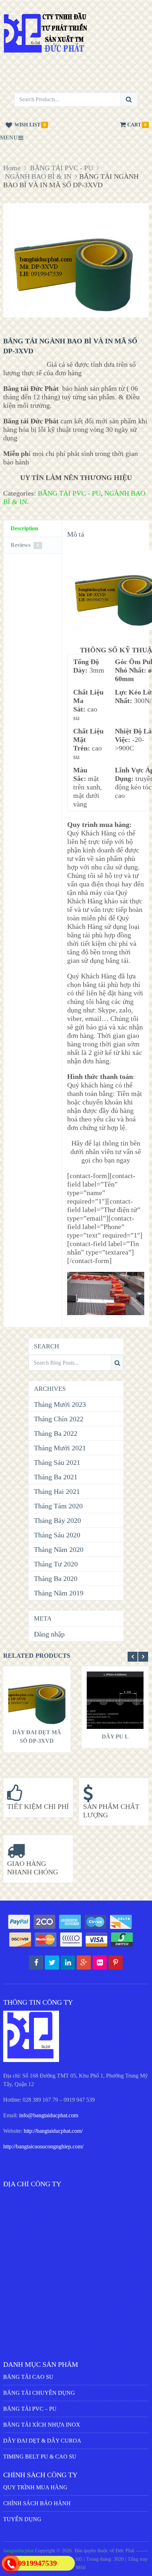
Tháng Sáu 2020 (57, 1535)
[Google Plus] (84, 1963)
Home (12, 168)
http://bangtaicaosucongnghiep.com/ (43, 2146)
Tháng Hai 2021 (57, 1491)
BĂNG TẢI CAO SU (28, 2377)
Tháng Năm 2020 (59, 1549)
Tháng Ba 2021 (56, 1477)
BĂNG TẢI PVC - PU (62, 168)
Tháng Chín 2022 (59, 1419)
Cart (134, 125)
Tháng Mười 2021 (60, 1448)
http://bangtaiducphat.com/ (53, 2131)
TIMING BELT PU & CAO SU (40, 2457)
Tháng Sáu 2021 (57, 1462)
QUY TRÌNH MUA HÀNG (35, 2487)
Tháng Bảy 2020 (57, 1520)
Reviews (25, 545)
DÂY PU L (115, 1737)
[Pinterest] (116, 1963)
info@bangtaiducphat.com (49, 2115)
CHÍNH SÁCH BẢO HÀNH (37, 2503)
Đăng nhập (49, 1634)
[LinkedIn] (68, 1963)
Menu (9, 138)
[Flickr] (100, 1963)
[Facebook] (36, 1963)
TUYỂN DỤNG (22, 2519)
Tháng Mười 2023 (60, 1404)
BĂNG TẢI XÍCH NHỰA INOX (42, 2425)
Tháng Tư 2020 (56, 1564)
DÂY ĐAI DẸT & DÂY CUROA (42, 2441)
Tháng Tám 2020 (58, 1506)
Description (24, 528)
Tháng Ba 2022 (56, 1433)
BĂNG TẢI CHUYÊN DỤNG (39, 2393)
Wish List (27, 125)
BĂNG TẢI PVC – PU (30, 2409)
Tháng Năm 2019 (59, 1593)
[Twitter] (52, 1963)
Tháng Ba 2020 (56, 1578)
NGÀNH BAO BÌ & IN (38, 176)
